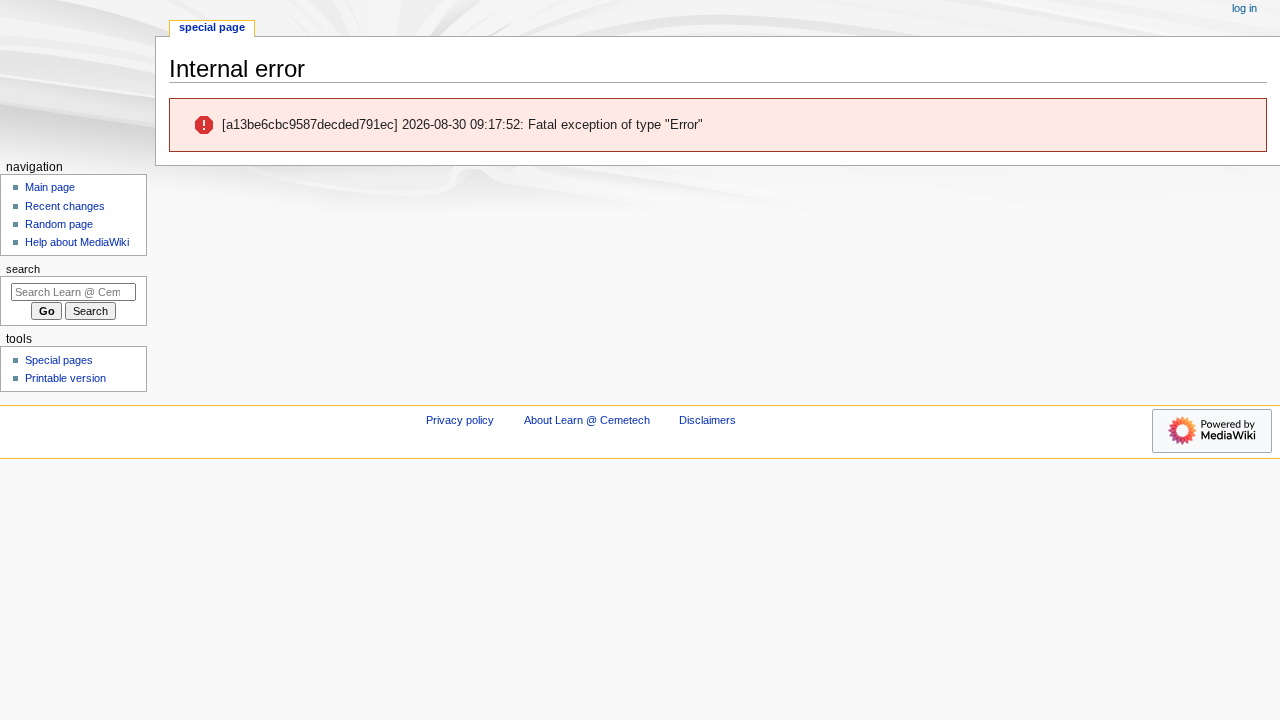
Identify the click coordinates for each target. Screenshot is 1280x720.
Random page (59, 224)
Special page (212, 27)
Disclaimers (707, 420)
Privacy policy (460, 420)
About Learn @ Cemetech (587, 420)
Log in (1244, 8)
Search (23, 269)
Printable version (65, 378)
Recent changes (65, 206)
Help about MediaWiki (77, 242)
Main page (50, 187)
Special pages (59, 360)
